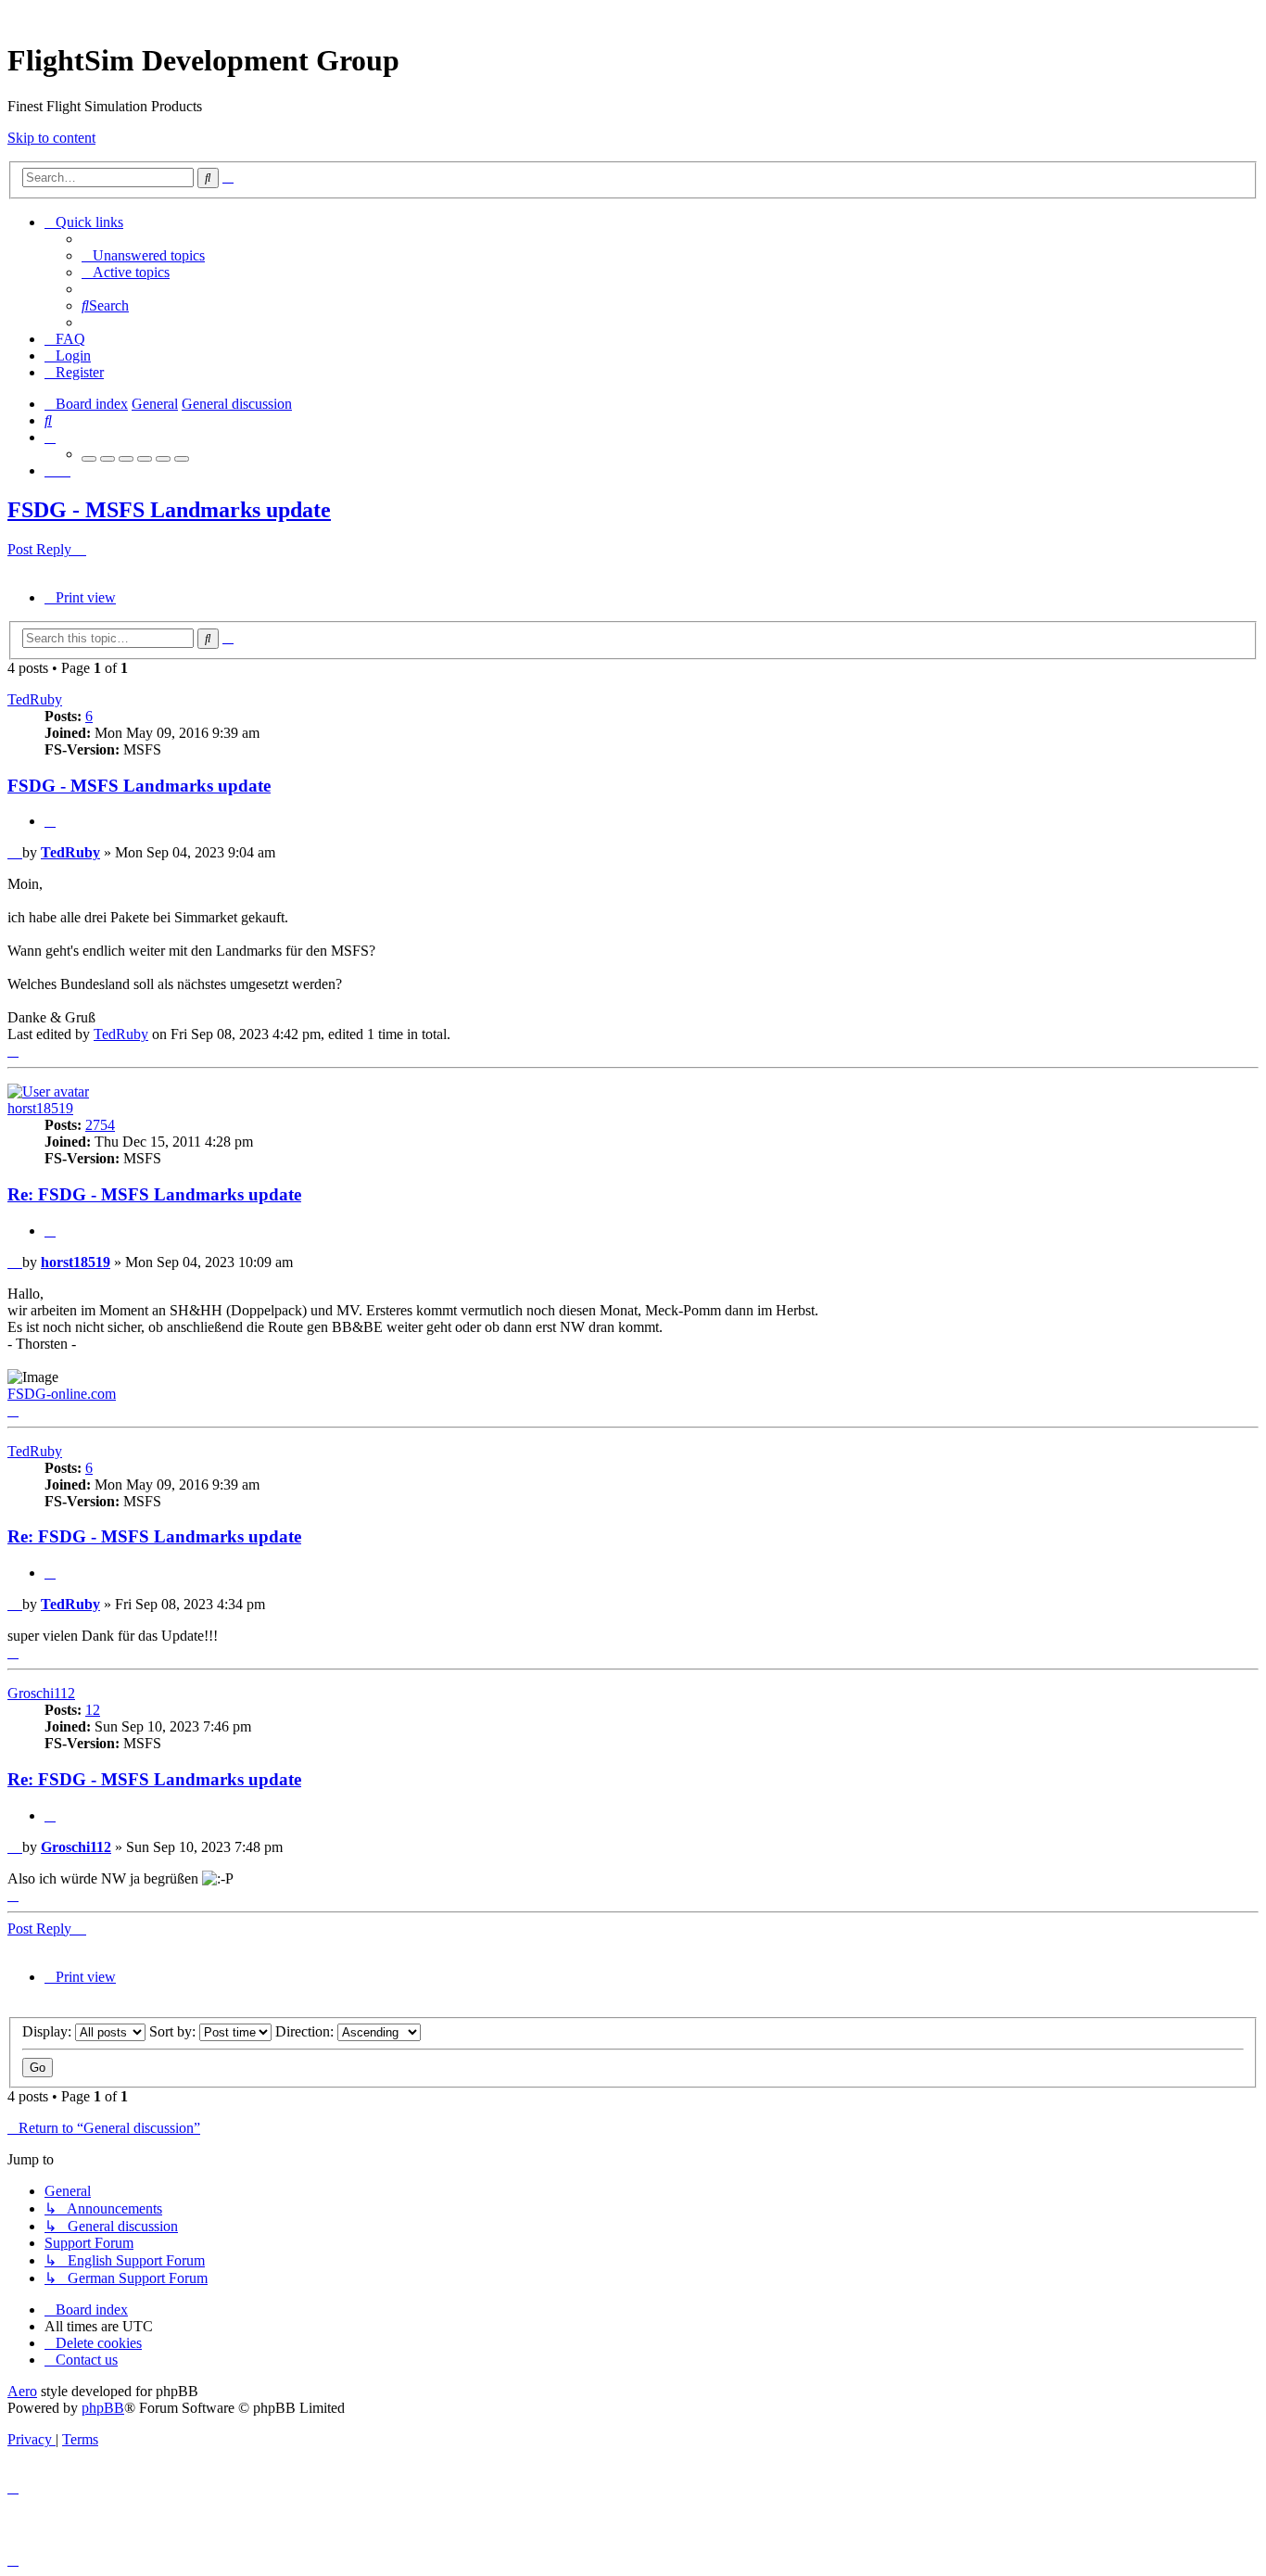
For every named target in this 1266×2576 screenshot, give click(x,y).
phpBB (103, 2408)
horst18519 (40, 1108)
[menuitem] (143, 255)
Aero (22, 2391)
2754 (100, 1125)
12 (93, 1710)
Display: (49, 2031)
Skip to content (51, 138)
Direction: (306, 2031)
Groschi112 (41, 1693)
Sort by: (174, 2031)
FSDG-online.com (62, 1394)
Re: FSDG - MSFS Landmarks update (154, 1194)
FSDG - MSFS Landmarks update (169, 510)
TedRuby (35, 699)
